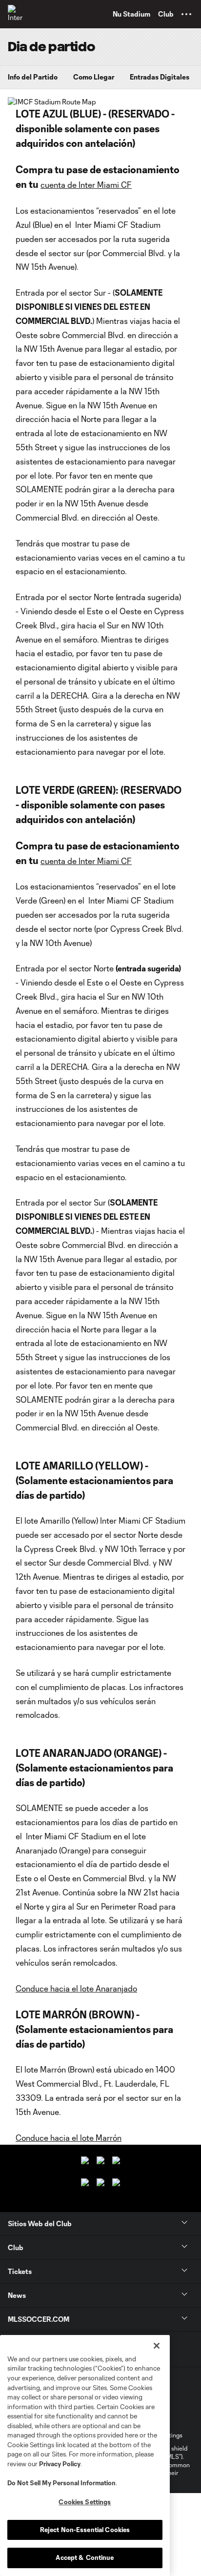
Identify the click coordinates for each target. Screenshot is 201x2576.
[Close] (157, 2346)
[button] (186, 14)
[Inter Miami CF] (17, 14)
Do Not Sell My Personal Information (61, 2483)
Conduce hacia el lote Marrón (69, 2138)
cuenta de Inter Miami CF (86, 185)
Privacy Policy (60, 2464)
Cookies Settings (85, 2502)
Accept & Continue (85, 2557)
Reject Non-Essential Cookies (85, 2530)
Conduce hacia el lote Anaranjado (76, 1988)
